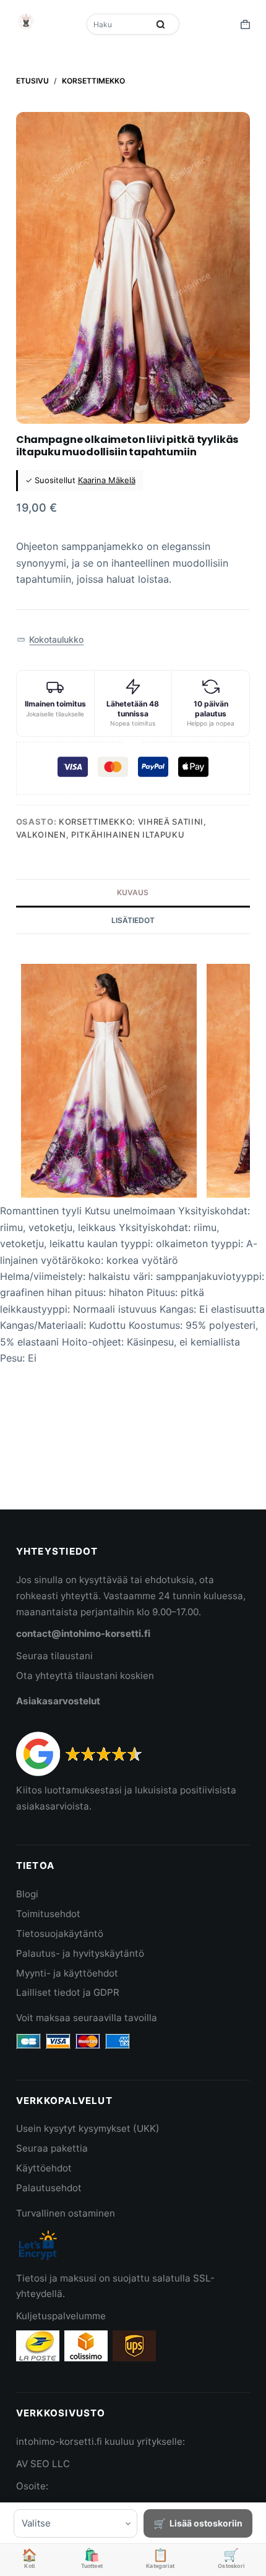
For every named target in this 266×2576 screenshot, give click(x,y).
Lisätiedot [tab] (133, 920)
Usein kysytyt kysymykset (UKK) (88, 2128)
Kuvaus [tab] (133, 892)
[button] (50, 640)
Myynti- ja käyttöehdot (67, 1973)
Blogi (27, 1894)
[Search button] (161, 24)
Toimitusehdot (48, 1914)
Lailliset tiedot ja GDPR (68, 1992)
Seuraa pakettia (52, 2148)
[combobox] (119, 24)
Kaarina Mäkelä (107, 480)
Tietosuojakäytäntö (60, 1934)
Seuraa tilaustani (54, 1656)
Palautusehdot (49, 2188)
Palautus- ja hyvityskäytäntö (80, 1953)
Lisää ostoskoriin (206, 2523)
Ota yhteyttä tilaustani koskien (85, 1676)
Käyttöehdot (44, 2168)
